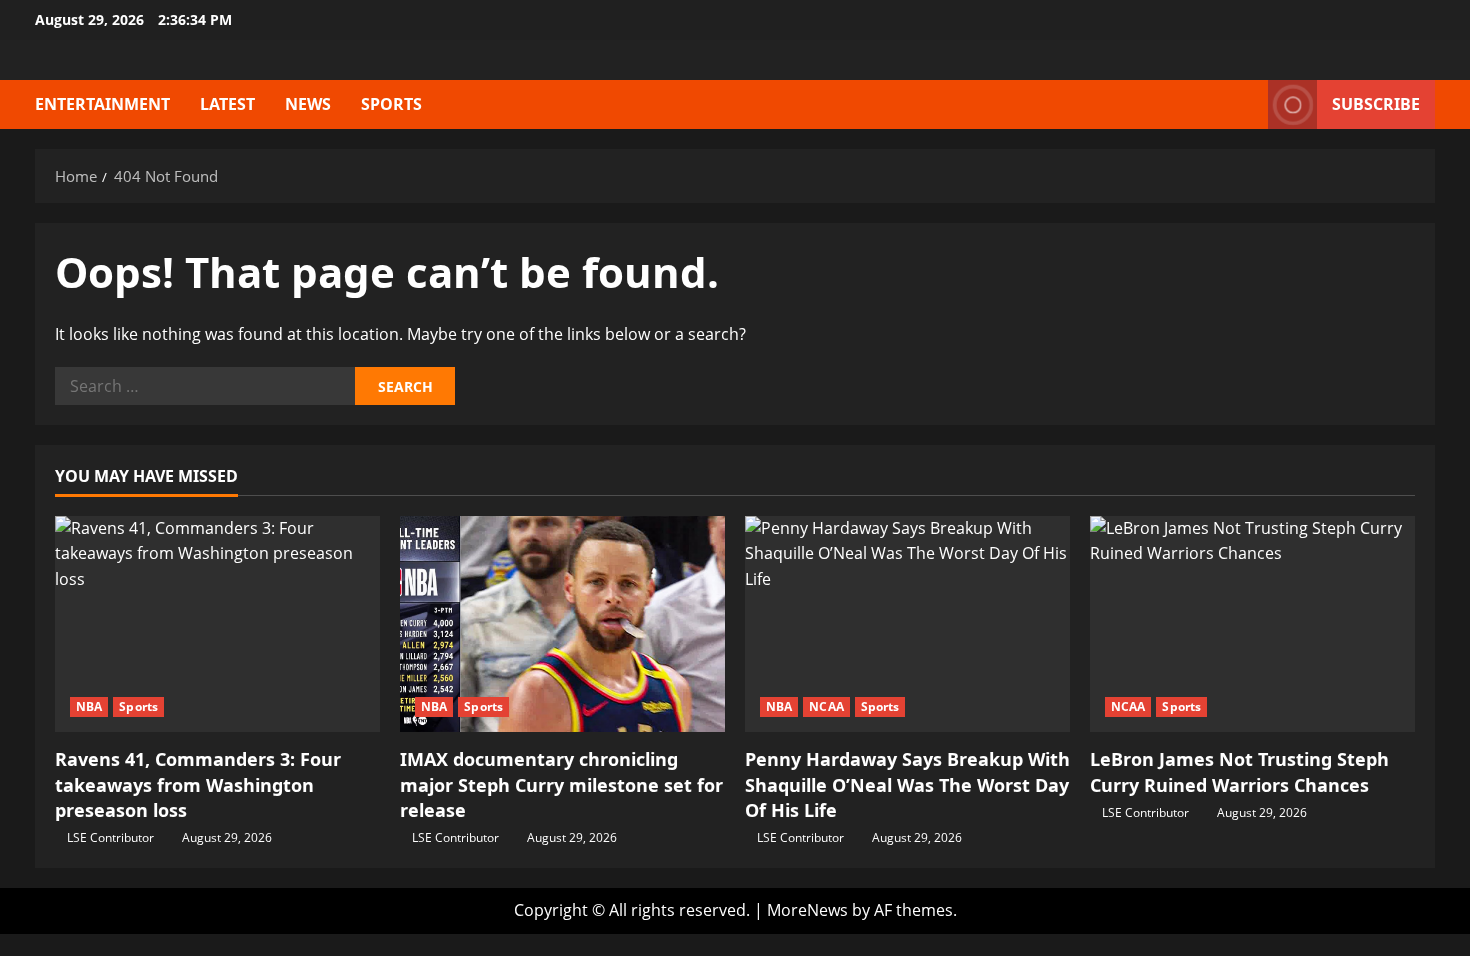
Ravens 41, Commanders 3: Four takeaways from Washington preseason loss (198, 784)
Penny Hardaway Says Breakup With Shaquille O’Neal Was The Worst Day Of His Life (907, 784)
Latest (227, 104)
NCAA (826, 706)
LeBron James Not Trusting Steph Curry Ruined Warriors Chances (1239, 771)
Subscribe (1376, 104)
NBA (89, 706)
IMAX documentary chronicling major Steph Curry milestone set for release (561, 784)
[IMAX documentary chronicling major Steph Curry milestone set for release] (562, 624)
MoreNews (807, 910)
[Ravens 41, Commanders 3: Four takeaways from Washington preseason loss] (217, 624)
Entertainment (102, 104)
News (308, 104)
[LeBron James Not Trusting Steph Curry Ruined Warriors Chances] (1252, 624)
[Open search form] (1247, 104)
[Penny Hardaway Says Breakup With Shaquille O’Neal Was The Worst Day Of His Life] (907, 624)
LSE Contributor (110, 837)
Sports (391, 104)
